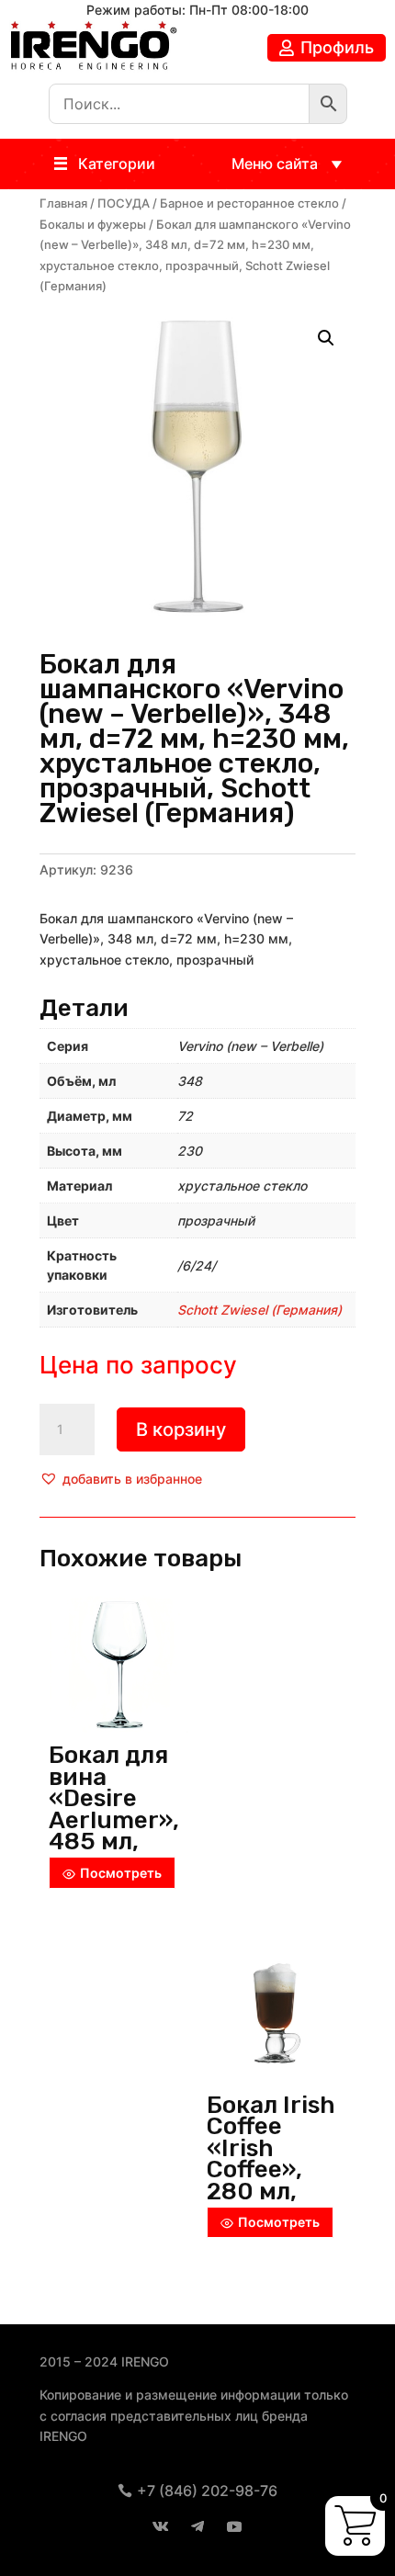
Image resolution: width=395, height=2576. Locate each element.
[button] (117, 164)
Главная (63, 203)
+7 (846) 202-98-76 (207, 2491)
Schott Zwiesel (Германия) (260, 1310)
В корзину (181, 1429)
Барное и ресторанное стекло (249, 203)
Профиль (337, 47)
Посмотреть (121, 1873)
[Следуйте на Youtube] (234, 2526)
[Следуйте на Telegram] (197, 2526)
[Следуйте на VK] (161, 2526)
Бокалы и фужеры (93, 225)
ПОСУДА (124, 203)
